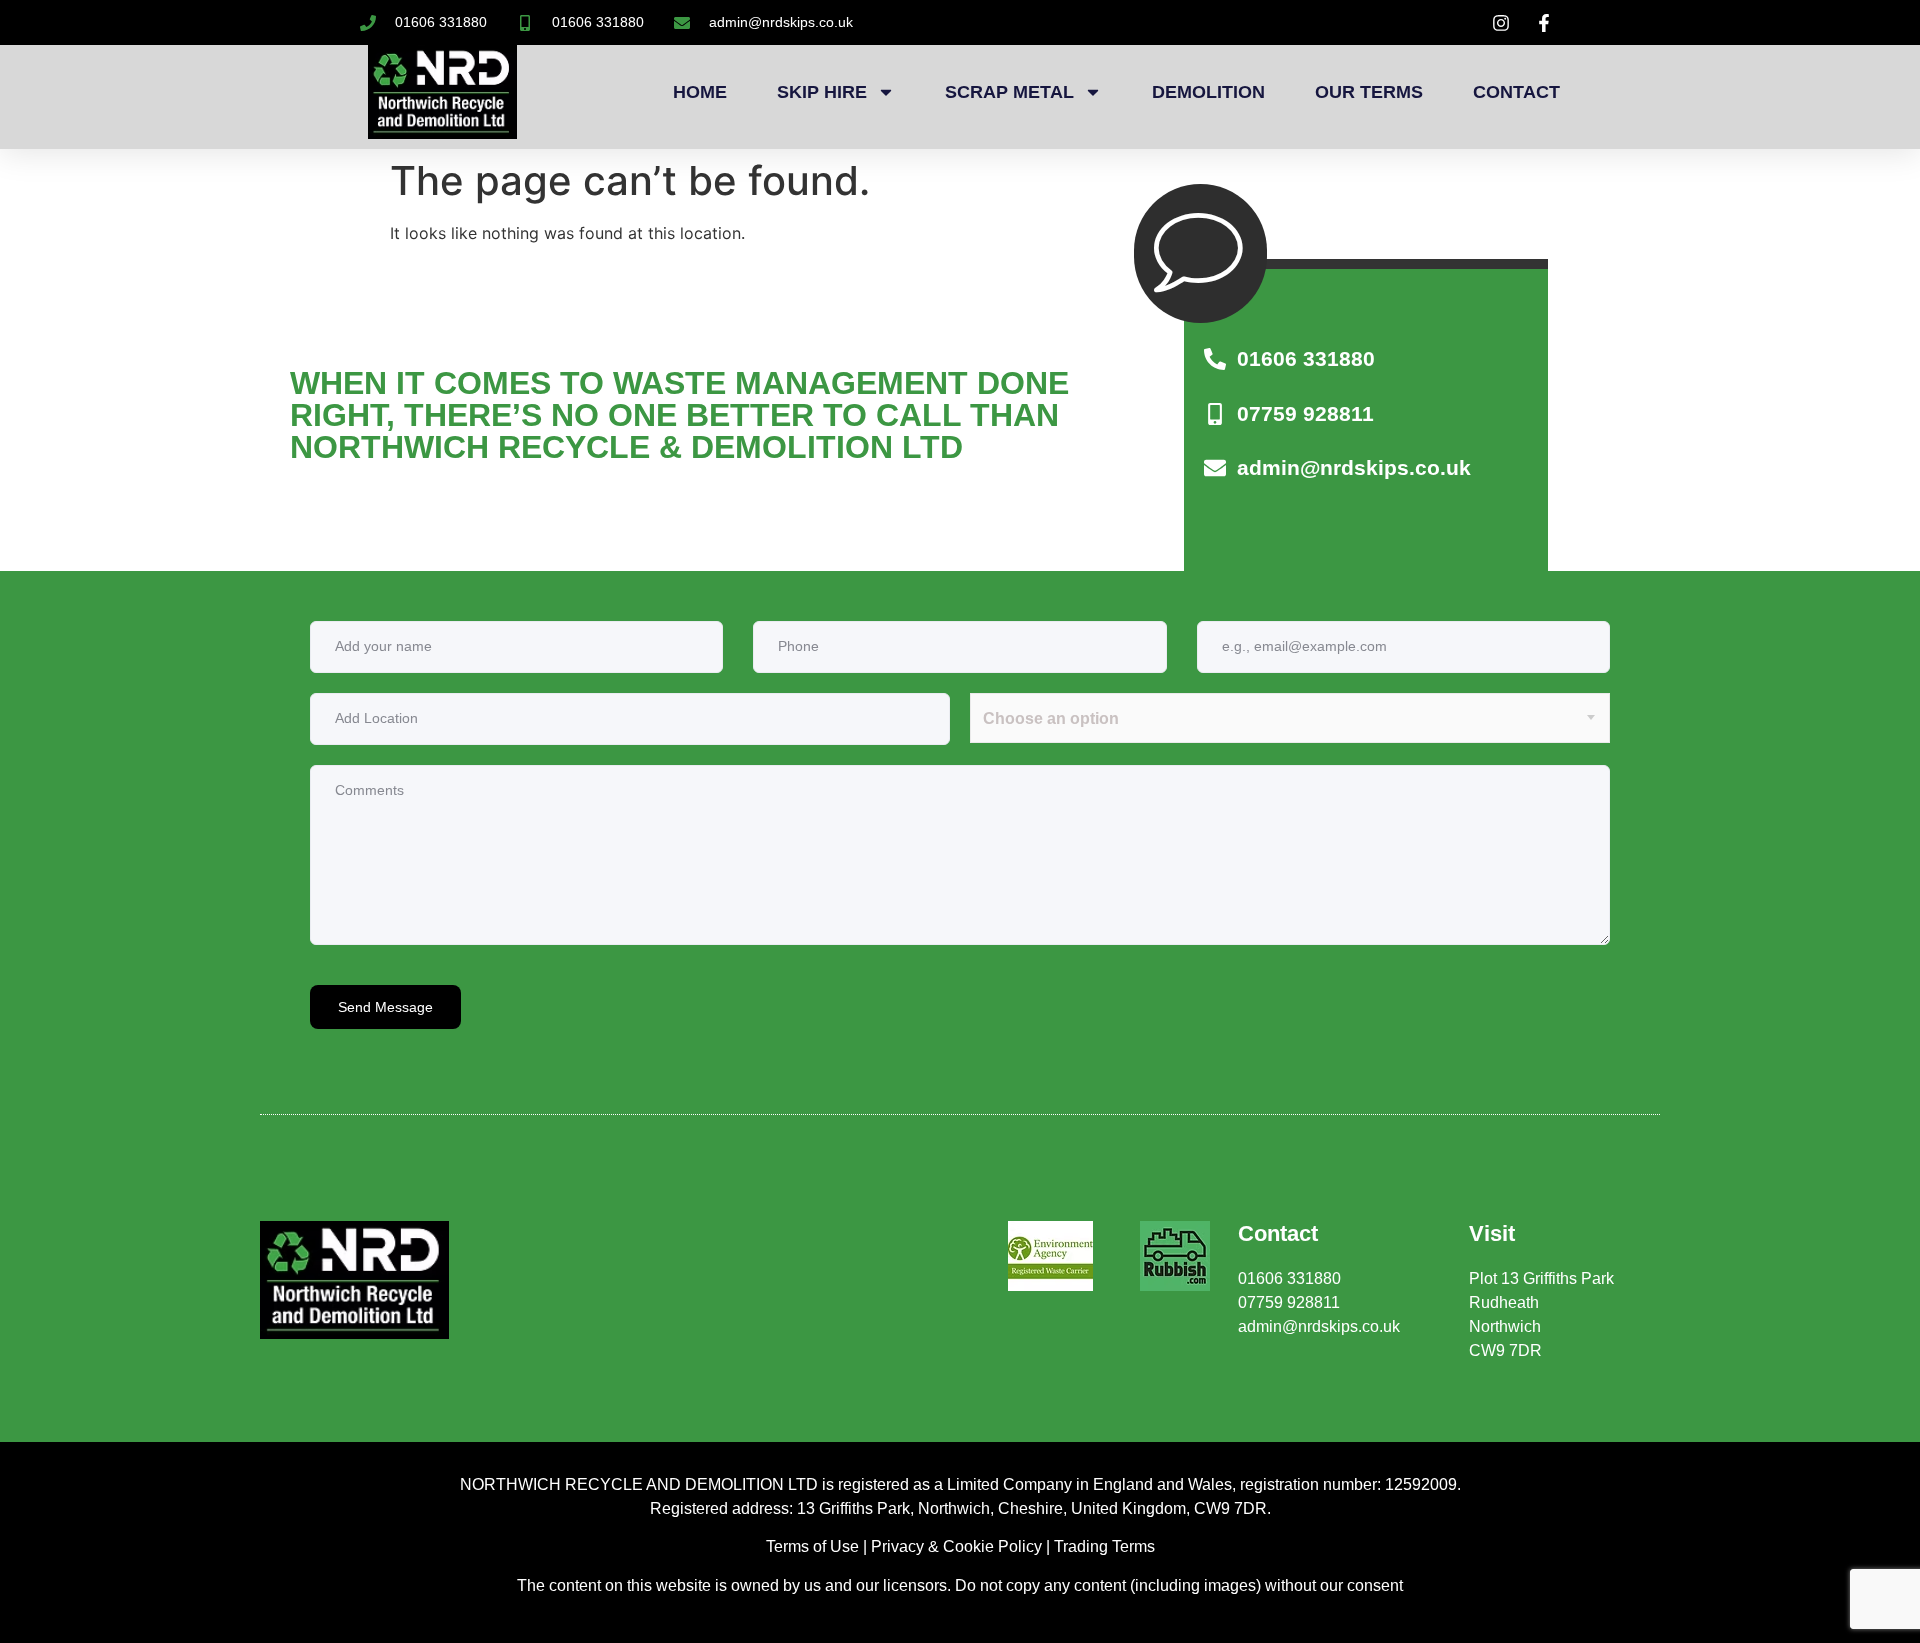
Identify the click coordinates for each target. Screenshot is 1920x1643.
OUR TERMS (1369, 92)
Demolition (1208, 92)
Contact (1516, 92)
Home (700, 92)
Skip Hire (822, 92)
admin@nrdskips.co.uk (1319, 1326)
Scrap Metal (1009, 92)
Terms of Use (812, 1546)
